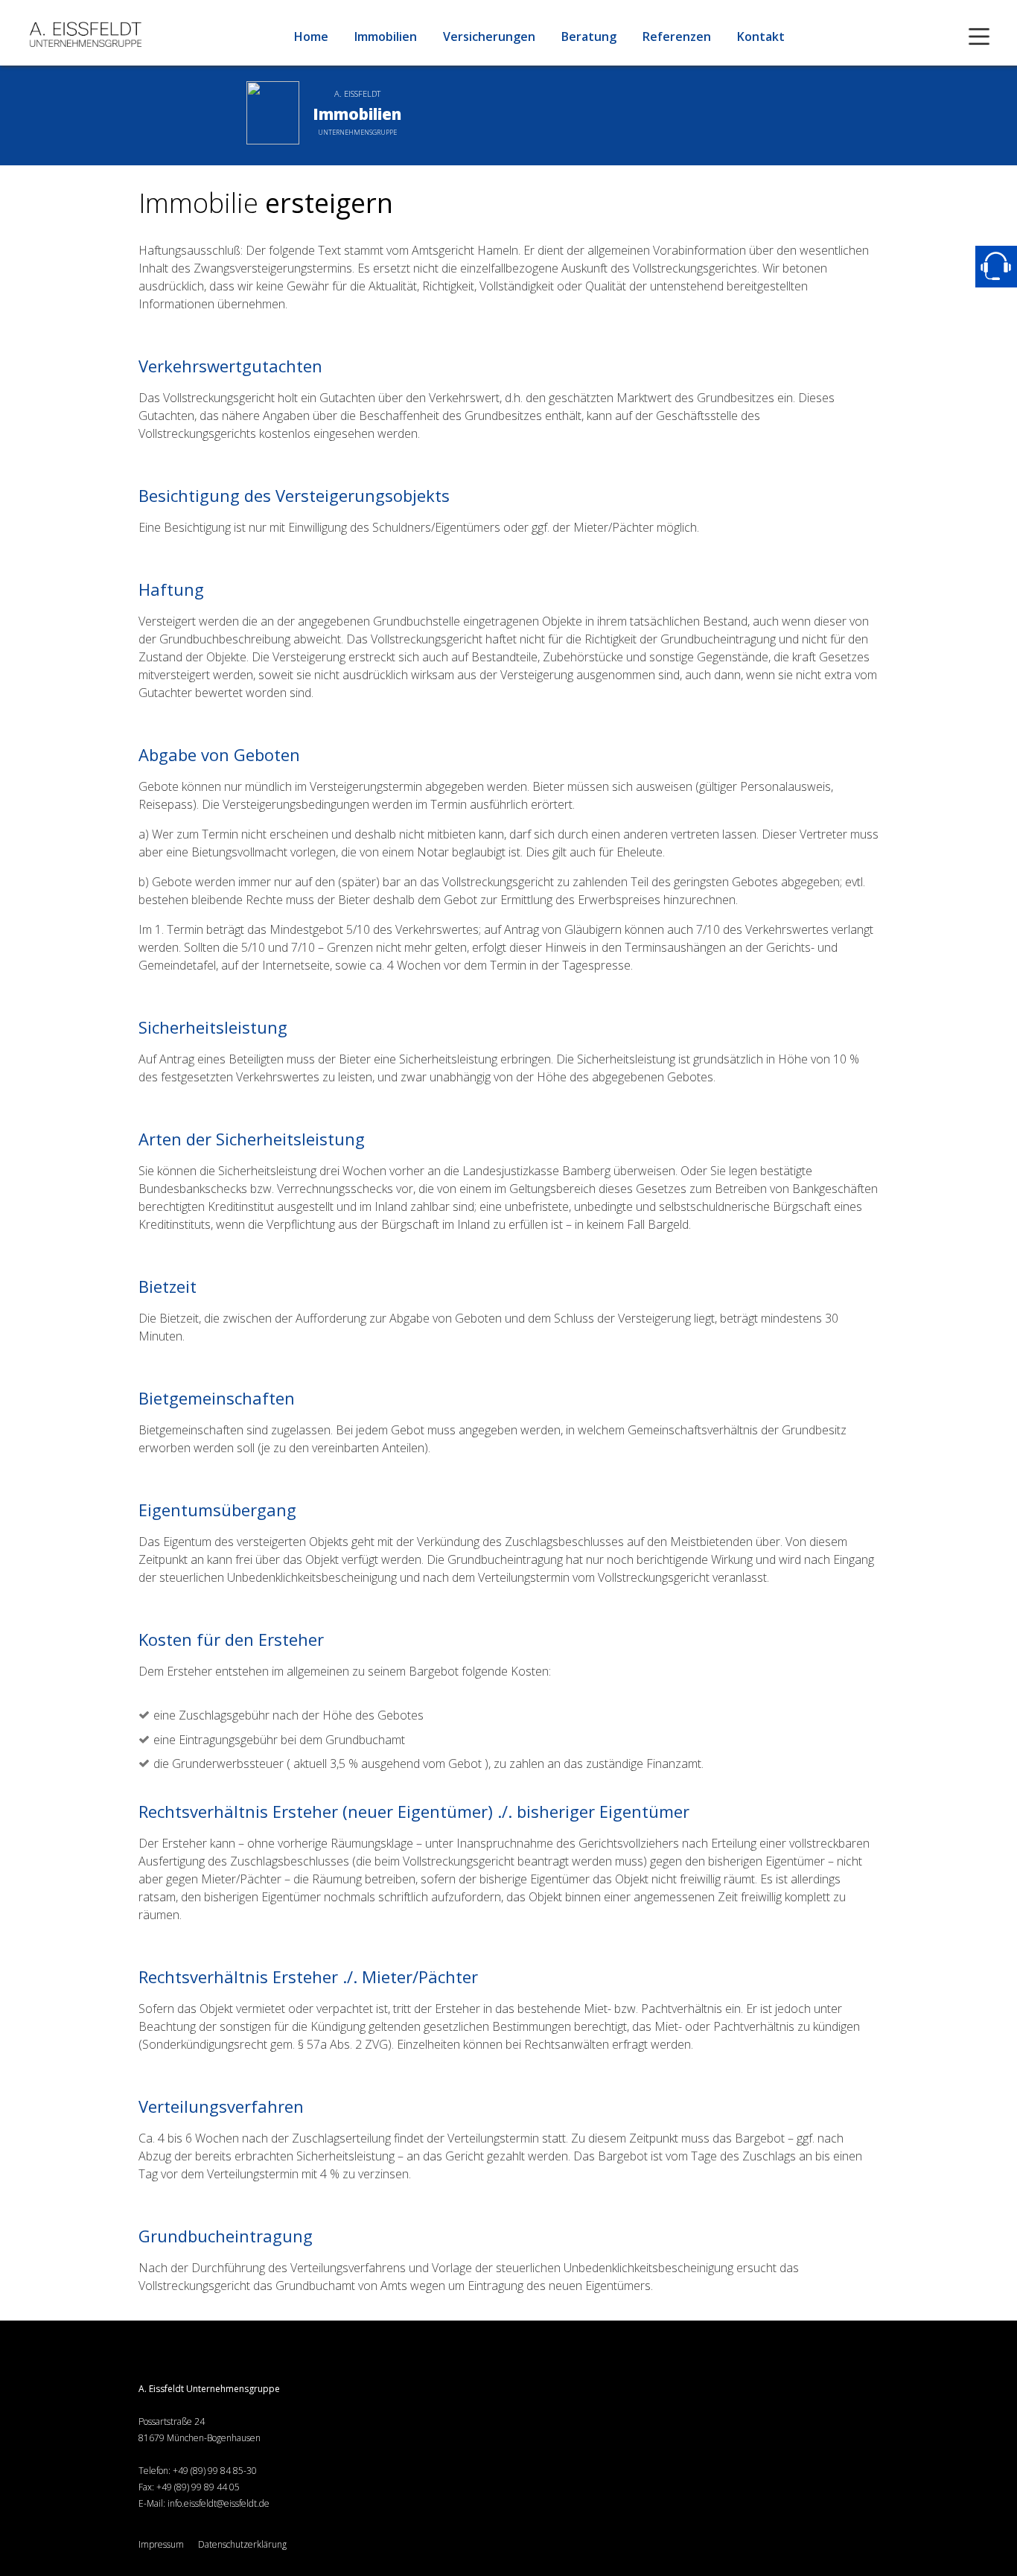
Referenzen (677, 36)
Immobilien (386, 36)
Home (311, 36)
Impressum (161, 2544)
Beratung (589, 36)
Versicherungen (489, 36)
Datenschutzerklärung (242, 2544)
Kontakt (761, 36)
